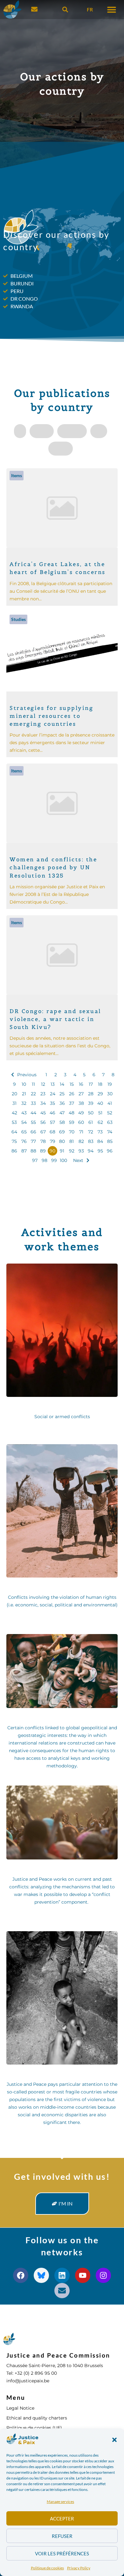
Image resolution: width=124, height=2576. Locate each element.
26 (72, 1094)
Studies (18, 619)
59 (72, 1122)
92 (72, 1151)
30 (110, 1094)
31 (14, 1103)
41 (110, 1103)
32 (24, 1103)
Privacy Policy (79, 2568)
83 (91, 1141)
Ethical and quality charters (37, 2418)
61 (91, 1122)
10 (24, 1084)
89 (43, 1151)
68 (52, 1132)
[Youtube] (83, 2275)
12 (43, 1084)
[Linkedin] (62, 2275)
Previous (27, 1075)
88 (33, 1151)
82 (81, 1141)
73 (100, 1132)
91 (62, 1151)
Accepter (62, 2519)
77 (33, 1141)
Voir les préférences (62, 2553)
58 (62, 1122)
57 (52, 1122)
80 (62, 1141)
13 (53, 1084)
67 (43, 1132)
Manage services (60, 2502)
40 (100, 1103)
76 (24, 1141)
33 (33, 1103)
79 (53, 1141)
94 (91, 1151)
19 (110, 1084)
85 (110, 1141)
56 (43, 1122)
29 (100, 1094)
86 (14, 1151)
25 (62, 1094)
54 (24, 1122)
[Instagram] (103, 2275)
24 (53, 1094)
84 (100, 1141)
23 (43, 1094)
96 (110, 1151)
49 (81, 1113)
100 (63, 1160)
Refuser (62, 2536)
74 (110, 1132)
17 (91, 1084)
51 (100, 1113)
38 (81, 1103)
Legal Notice (20, 2408)
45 (43, 1113)
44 (33, 1113)
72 (91, 1132)
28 (91, 1094)
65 (24, 1132)
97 (35, 1160)
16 (81, 1084)
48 (72, 1113)
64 (14, 1132)
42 (14, 1113)
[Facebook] (21, 2275)
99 (54, 1160)
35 (52, 1103)
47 (62, 1113)
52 (110, 1113)
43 (24, 1113)
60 (81, 1122)
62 (100, 1122)
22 (33, 1094)
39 (91, 1103)
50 (91, 1113)
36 (62, 1103)
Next (78, 1160)
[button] (114, 2440)
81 (72, 1141)
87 (24, 1151)
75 (14, 1141)
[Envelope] (62, 2291)
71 (81, 1132)
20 (14, 1094)
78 (43, 1141)
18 (100, 1084)
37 (72, 1103)
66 (33, 1132)
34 (43, 1103)
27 (81, 1094)
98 (45, 1160)
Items (17, 475)
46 (52, 1113)
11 (33, 1084)
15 (72, 1084)
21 (24, 1094)
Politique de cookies (47, 2568)
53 (14, 1122)
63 (110, 1122)
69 (62, 1132)
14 (62, 1084)
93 (81, 1151)
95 (100, 1151)
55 (33, 1122)
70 (72, 1132)
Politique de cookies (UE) (34, 2428)
